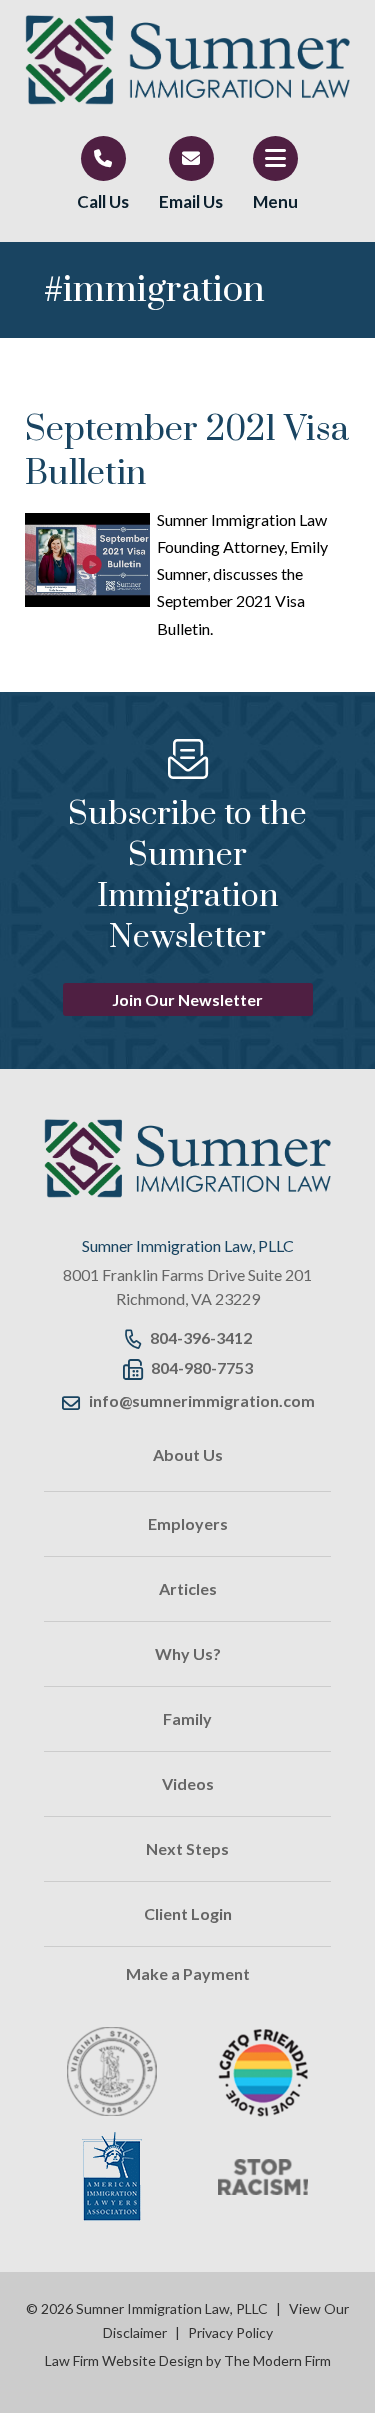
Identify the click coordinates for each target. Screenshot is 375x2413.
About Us (188, 1454)
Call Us (103, 201)
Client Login (188, 1913)
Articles (188, 1588)
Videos (188, 1783)
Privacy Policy (230, 2332)
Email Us (191, 201)
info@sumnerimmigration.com (202, 1400)
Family (187, 1718)
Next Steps (187, 1848)
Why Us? (188, 1653)
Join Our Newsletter (187, 999)
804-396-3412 (201, 1337)
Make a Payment (188, 1973)
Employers (188, 1523)
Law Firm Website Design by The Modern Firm (188, 2360)
